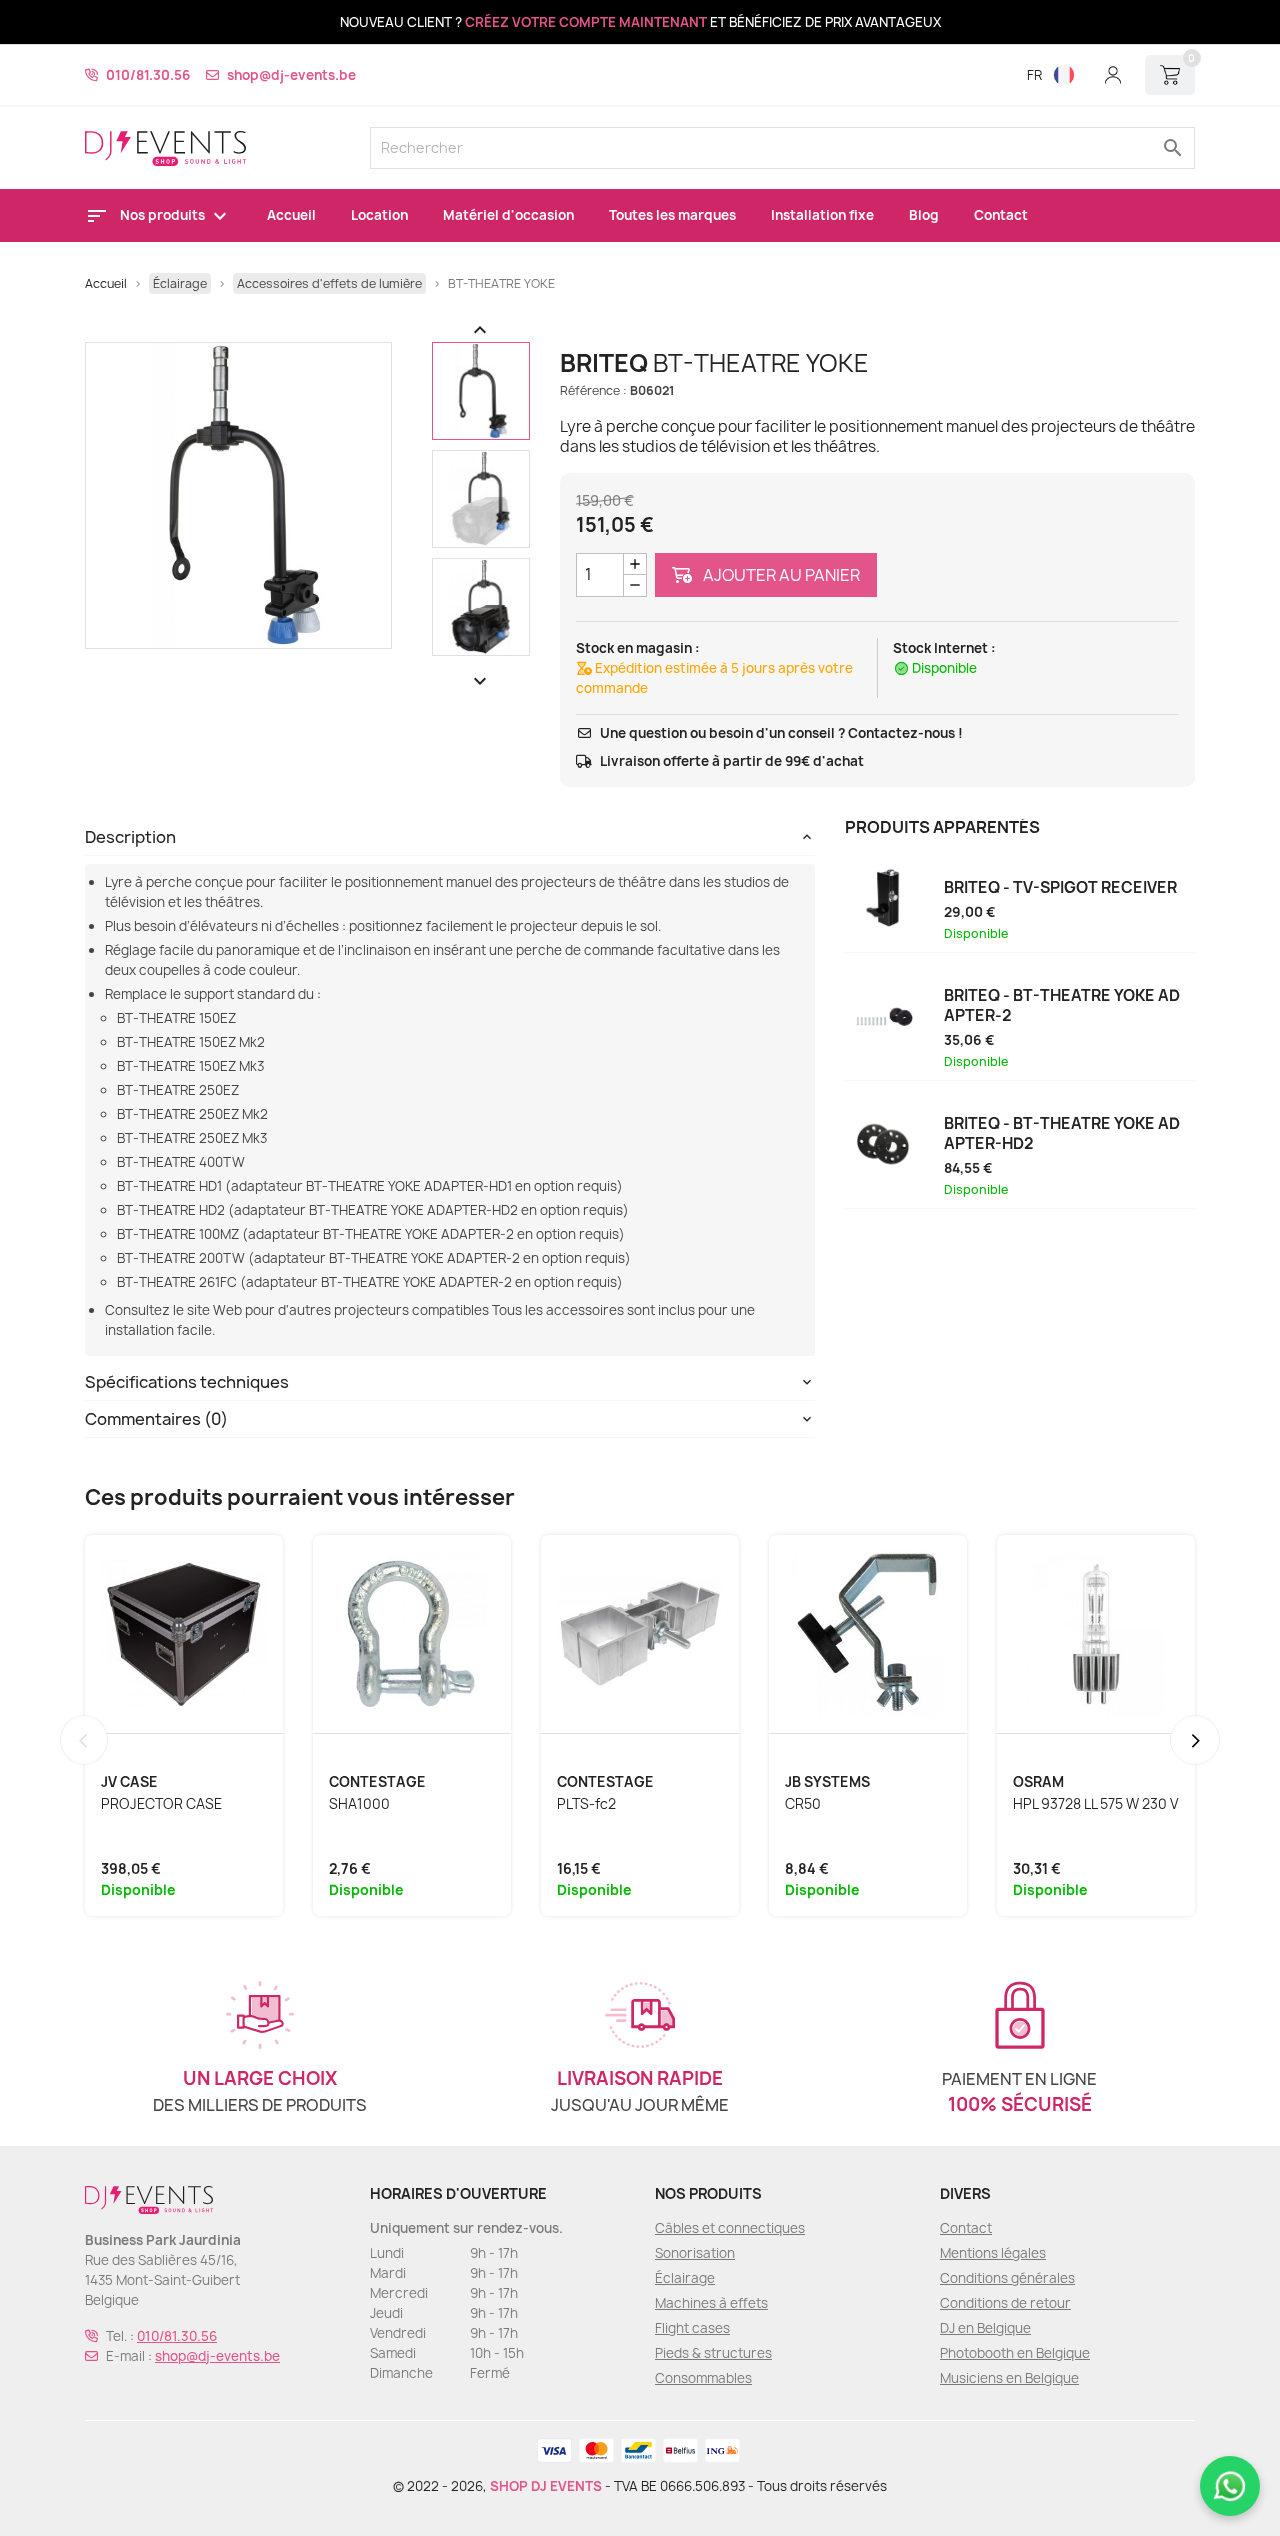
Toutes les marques (672, 215)
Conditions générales (1007, 2278)
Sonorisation (695, 2253)
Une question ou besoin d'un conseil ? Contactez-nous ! (781, 733)
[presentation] (84, 1740)
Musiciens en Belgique (1009, 2378)
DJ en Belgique (985, 2328)
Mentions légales (993, 2253)
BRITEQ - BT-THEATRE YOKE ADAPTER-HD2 (1062, 1134)
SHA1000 (359, 1804)
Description (130, 837)
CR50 (803, 1804)
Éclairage (685, 2278)
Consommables (703, 2378)
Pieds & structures (713, 2353)
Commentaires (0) (156, 1419)
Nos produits (164, 215)
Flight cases (692, 2328)
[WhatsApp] (1230, 2486)
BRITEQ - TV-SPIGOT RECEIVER (1060, 888)
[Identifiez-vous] (1113, 75)
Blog (924, 215)
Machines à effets (711, 2303)
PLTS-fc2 (586, 1804)
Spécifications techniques (187, 1382)
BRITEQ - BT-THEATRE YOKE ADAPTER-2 (1062, 1006)
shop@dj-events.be (291, 75)
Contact (1001, 215)
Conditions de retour (1005, 2303)
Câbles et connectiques (730, 2228)
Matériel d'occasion (508, 215)
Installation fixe (822, 215)
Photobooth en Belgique (1015, 2353)
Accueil (291, 215)
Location (379, 215)
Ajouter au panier (780, 575)
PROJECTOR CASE (161, 1804)
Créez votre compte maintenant (586, 22)
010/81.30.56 (148, 75)
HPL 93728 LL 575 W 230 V (1096, 1804)
